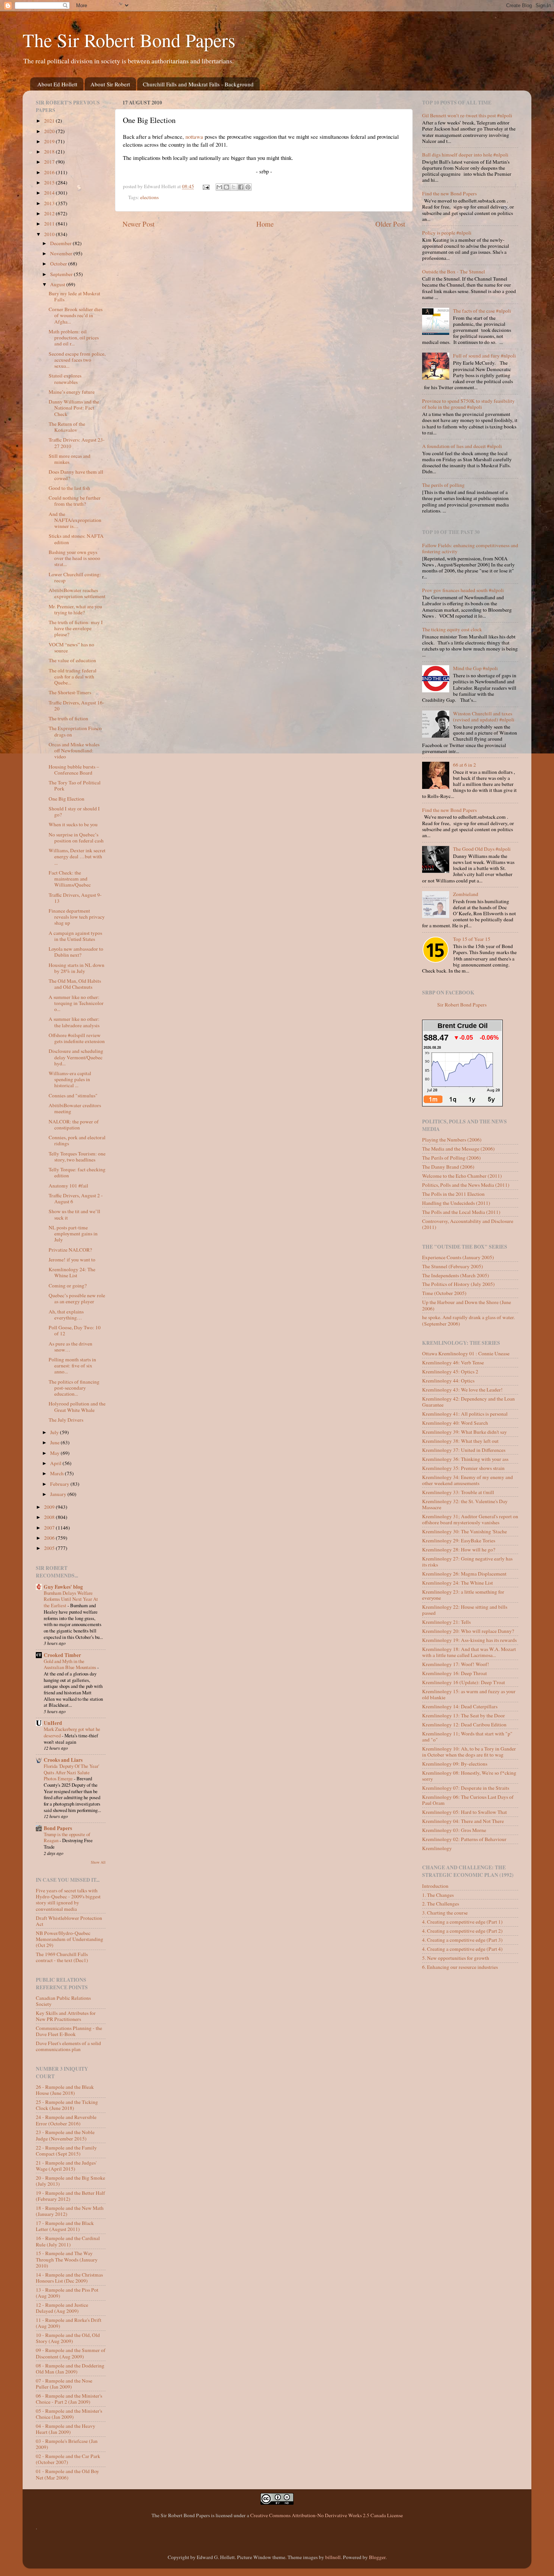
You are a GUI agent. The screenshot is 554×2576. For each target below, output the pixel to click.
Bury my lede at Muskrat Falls (74, 296)
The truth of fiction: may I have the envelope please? (76, 628)
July (55, 1432)
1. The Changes (438, 1895)
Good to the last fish (69, 488)
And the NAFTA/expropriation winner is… (75, 520)
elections (149, 197)
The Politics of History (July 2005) (458, 1284)
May (55, 1453)
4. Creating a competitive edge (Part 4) (462, 1949)
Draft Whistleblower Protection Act (69, 1921)
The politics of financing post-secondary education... (74, 1388)
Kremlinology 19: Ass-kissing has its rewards (469, 1640)
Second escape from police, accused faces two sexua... (77, 360)
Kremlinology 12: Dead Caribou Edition (464, 1724)
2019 (50, 141)
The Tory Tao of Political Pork (75, 786)
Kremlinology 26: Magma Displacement (464, 1574)
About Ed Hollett (57, 84)
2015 (50, 183)
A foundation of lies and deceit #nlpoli (462, 446)
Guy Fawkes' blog (63, 1587)
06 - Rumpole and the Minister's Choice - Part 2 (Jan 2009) (69, 2399)
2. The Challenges (441, 1904)
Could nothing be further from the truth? (75, 501)
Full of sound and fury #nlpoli (484, 356)
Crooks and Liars (63, 1760)
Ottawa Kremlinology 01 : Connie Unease (466, 1353)
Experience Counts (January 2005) (458, 1257)
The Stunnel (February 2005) (453, 1266)
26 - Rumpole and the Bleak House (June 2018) (65, 2090)
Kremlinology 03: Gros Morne (454, 1830)
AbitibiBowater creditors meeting (75, 1108)
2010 (50, 234)
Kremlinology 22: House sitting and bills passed (465, 1610)
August (58, 284)
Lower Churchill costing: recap (75, 577)
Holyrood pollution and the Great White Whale (77, 1407)
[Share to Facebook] (241, 187)
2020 (50, 131)
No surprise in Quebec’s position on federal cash (76, 838)
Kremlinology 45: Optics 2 (450, 1372)
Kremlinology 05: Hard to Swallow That (464, 1812)
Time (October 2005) (444, 1293)
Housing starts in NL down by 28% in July (77, 968)
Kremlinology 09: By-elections (455, 1764)
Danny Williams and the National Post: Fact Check (74, 408)
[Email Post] (206, 186)
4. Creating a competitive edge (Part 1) (462, 1922)
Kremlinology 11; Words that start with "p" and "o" (467, 1737)
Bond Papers (58, 1828)
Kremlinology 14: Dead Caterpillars (460, 1706)
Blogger (377, 2557)
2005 (50, 1548)
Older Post (390, 224)
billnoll (333, 2557)
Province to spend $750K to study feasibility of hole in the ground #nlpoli (468, 404)
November (62, 253)
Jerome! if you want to (72, 1260)
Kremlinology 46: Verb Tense (453, 1362)
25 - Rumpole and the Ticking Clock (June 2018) (67, 2105)
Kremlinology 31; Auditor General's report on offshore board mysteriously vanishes (470, 1519)
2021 (50, 121)
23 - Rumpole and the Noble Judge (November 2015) (65, 2135)
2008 (50, 1517)
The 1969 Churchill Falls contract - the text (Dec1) (62, 1957)
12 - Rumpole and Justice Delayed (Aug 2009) (62, 2308)
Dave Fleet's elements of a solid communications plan (68, 2046)
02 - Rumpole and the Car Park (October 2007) (68, 2459)
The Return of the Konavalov (67, 427)
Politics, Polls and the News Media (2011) (466, 1185)
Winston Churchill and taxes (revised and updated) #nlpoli (484, 716)
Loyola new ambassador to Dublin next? (76, 952)
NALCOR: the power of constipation (74, 1125)
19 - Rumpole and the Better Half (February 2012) (70, 2196)
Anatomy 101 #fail (68, 1186)
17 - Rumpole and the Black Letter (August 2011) (65, 2226)
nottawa (194, 137)
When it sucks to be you (73, 824)
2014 (50, 193)
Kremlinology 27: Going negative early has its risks (467, 1562)
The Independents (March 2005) (456, 1275)
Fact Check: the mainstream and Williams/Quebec (70, 879)
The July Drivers (66, 1420)
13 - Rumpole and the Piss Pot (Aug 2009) (67, 2293)
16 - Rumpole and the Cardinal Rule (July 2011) (68, 2241)
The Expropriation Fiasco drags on (75, 731)
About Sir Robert (110, 84)
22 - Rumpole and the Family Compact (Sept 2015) (66, 2151)
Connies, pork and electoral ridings (77, 1140)
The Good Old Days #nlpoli (482, 849)
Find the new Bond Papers (449, 193)
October (59, 264)
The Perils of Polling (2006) (451, 1158)
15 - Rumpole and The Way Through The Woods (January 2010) (67, 2259)
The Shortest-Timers (70, 692)
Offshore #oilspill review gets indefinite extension (77, 1038)
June (55, 1442)
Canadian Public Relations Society (63, 2001)
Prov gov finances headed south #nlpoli (463, 590)
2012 (50, 213)
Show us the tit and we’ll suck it (74, 1214)
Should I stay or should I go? (74, 812)
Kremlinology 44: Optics (448, 1381)
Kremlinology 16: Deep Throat (455, 1673)
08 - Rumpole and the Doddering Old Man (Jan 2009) (70, 2369)
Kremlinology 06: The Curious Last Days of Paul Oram (468, 1800)
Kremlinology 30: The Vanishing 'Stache (464, 1531)
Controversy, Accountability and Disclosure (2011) (468, 1224)
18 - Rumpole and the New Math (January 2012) (70, 2211)
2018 (50, 152)
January (59, 1494)
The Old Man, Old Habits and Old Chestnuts (75, 984)
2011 (50, 224)
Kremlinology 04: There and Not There (463, 1821)
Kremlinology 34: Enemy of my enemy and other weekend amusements (468, 1480)
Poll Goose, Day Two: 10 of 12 (75, 1330)
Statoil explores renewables (65, 379)
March (57, 1473)
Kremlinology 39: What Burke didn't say (464, 1432)
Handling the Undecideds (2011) (456, 1203)
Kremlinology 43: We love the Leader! (462, 1390)
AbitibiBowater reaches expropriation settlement (77, 593)
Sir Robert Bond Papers (462, 1005)
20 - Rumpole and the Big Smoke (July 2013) (70, 2181)
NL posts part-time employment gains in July (73, 1234)
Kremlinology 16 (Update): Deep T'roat (464, 1682)
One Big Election (67, 799)
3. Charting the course (445, 1913)
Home (265, 224)
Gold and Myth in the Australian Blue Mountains (70, 1664)
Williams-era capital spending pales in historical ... (70, 1079)
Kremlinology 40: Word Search (455, 1423)
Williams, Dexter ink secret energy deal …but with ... (77, 856)
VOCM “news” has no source (71, 647)
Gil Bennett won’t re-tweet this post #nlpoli (467, 115)
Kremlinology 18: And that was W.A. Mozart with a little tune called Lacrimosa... (469, 1652)
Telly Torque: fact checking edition (77, 1172)
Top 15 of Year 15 (472, 939)
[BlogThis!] (226, 187)
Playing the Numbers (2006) (452, 1140)
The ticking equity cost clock (452, 629)
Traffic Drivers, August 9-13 (75, 898)
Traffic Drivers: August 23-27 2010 (77, 443)
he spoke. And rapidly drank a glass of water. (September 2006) (468, 1320)
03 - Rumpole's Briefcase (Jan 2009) (67, 2444)
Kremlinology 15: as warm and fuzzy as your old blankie (469, 1694)
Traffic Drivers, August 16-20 (77, 706)
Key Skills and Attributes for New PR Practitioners (66, 2016)
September (62, 274)
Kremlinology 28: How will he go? (459, 1550)
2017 (50, 162)
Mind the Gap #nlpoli (475, 668)
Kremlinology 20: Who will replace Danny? (468, 1631)
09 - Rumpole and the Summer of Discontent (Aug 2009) (71, 2353)
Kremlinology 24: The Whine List (72, 1272)
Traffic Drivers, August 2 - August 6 (76, 1198)
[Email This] (219, 187)
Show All (98, 1862)
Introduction (435, 1886)
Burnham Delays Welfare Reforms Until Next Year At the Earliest (71, 1599)
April (56, 1463)
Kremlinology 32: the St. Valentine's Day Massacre (465, 1504)
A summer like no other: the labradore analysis (74, 1022)
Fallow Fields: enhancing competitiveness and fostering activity (470, 548)
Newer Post (138, 224)
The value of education (72, 660)
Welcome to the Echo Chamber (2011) (462, 1176)
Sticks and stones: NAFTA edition (76, 539)
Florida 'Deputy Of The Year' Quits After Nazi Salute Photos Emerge (71, 1772)
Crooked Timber (62, 1655)
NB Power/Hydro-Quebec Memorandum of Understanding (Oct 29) (70, 1939)
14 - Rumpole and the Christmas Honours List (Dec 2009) (69, 2278)
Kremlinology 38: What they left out (460, 1441)
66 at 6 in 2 (464, 765)
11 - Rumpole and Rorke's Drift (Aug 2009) (69, 2323)
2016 (50, 172)
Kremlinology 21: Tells (446, 1622)
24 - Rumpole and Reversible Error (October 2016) (66, 2120)
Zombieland (466, 894)
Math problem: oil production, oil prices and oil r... (74, 338)
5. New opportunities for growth (456, 1958)
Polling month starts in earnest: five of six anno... (72, 1365)
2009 (50, 1507)
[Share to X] (234, 187)
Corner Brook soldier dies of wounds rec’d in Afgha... (76, 315)
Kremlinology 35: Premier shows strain (463, 1468)
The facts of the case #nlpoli (482, 311)
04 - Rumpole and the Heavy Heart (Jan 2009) (66, 2429)
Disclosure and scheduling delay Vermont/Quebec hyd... (76, 1057)
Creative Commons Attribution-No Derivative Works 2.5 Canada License (327, 2515)
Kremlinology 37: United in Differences (464, 1450)
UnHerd (53, 1723)
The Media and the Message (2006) (458, 1149)
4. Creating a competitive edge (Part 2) (462, 1931)
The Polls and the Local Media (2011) (461, 1212)
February (60, 1484)
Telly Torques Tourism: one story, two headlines (77, 1157)
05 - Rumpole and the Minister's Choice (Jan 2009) (69, 2414)
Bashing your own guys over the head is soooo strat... (74, 558)
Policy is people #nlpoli (447, 233)
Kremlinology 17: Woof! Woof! (456, 1664)
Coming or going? (68, 1286)
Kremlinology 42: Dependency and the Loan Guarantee (468, 1402)
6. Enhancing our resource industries (460, 1967)
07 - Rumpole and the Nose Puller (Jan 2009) (64, 2384)
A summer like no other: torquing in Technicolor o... (76, 1003)
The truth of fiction (68, 718)
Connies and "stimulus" (73, 1095)
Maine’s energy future (72, 392)
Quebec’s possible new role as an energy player (77, 1298)
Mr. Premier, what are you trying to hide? (75, 609)
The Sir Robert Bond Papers (129, 40)
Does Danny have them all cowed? (76, 475)
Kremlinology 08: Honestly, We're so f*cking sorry (469, 1776)
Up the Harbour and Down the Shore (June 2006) (467, 1305)
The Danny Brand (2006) (448, 1167)
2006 (50, 1538)
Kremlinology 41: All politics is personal (465, 1414)
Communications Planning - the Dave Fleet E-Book (69, 2031)
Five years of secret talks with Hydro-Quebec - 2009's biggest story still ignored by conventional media (68, 1900)
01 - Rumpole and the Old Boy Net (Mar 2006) (67, 2474)
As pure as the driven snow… (70, 1347)
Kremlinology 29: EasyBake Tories (459, 1540)
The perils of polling (443, 485)
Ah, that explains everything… (66, 1315)
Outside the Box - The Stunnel (454, 272)
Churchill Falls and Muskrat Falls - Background (198, 84)
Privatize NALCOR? (70, 1250)
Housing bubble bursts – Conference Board (74, 770)
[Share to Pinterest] (248, 187)
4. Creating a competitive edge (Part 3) (462, 1940)
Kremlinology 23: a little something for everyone (463, 1595)
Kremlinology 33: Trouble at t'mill (458, 1492)
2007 (50, 1528)
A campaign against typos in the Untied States (75, 936)
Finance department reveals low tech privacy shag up (77, 917)
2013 (50, 203)
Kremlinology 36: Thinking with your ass (465, 1459)
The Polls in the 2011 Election (453, 1194)
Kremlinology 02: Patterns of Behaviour (464, 1839)
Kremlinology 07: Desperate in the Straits (466, 1788)
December (61, 243)
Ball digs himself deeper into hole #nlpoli (465, 155)
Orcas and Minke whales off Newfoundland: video (74, 750)
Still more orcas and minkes (70, 459)
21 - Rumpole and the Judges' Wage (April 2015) (66, 2166)
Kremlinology (437, 1848)
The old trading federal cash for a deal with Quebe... (73, 677)
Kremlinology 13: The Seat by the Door (464, 1715)
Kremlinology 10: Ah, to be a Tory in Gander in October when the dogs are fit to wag (469, 1752)
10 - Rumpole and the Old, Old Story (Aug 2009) (68, 2338)
